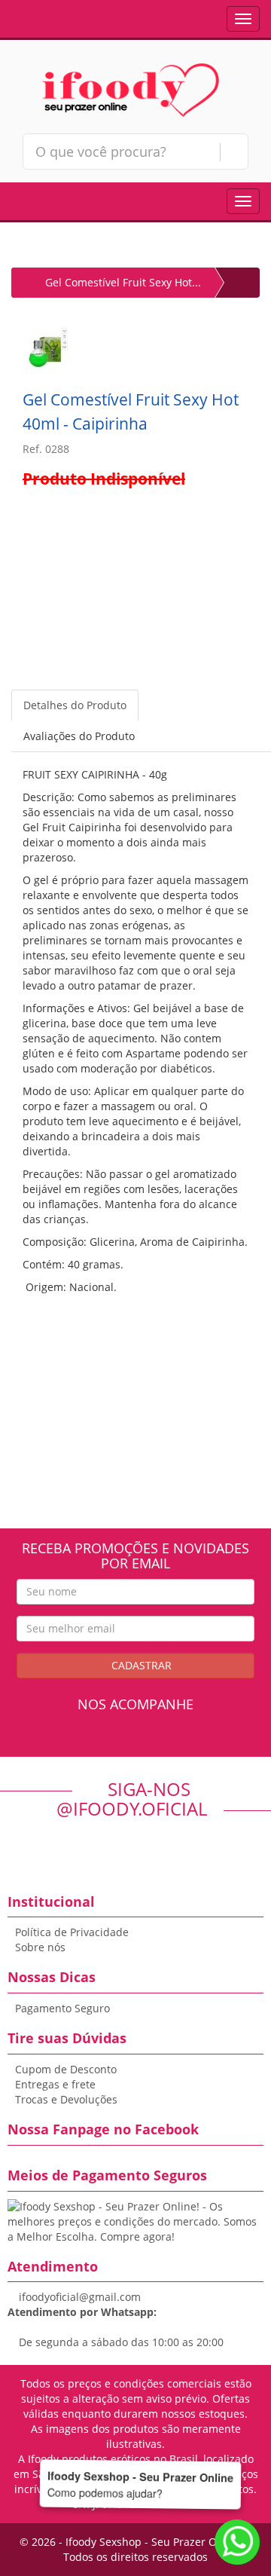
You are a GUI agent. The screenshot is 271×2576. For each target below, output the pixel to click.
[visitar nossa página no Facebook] (122, 1742)
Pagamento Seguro (62, 2008)
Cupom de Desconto (66, 2069)
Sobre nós (40, 1947)
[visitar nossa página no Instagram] (149, 1742)
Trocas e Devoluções (66, 2099)
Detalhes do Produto (75, 705)
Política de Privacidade (72, 1932)
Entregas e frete (55, 2084)
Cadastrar (140, 1665)
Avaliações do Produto (79, 736)
